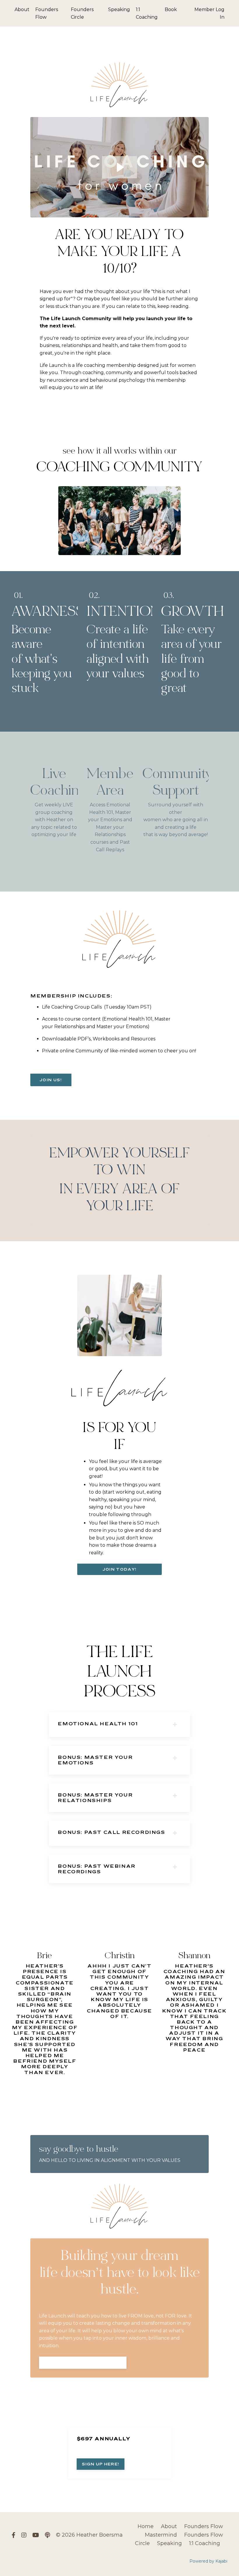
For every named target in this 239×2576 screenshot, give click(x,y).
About (22, 9)
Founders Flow (47, 13)
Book (171, 9)
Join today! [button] (119, 1569)
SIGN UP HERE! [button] (101, 2464)
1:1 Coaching (147, 13)
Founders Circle (82, 13)
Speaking (119, 9)
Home (146, 2526)
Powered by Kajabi (208, 2561)
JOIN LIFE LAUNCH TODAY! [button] (83, 2362)
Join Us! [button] (51, 1080)
